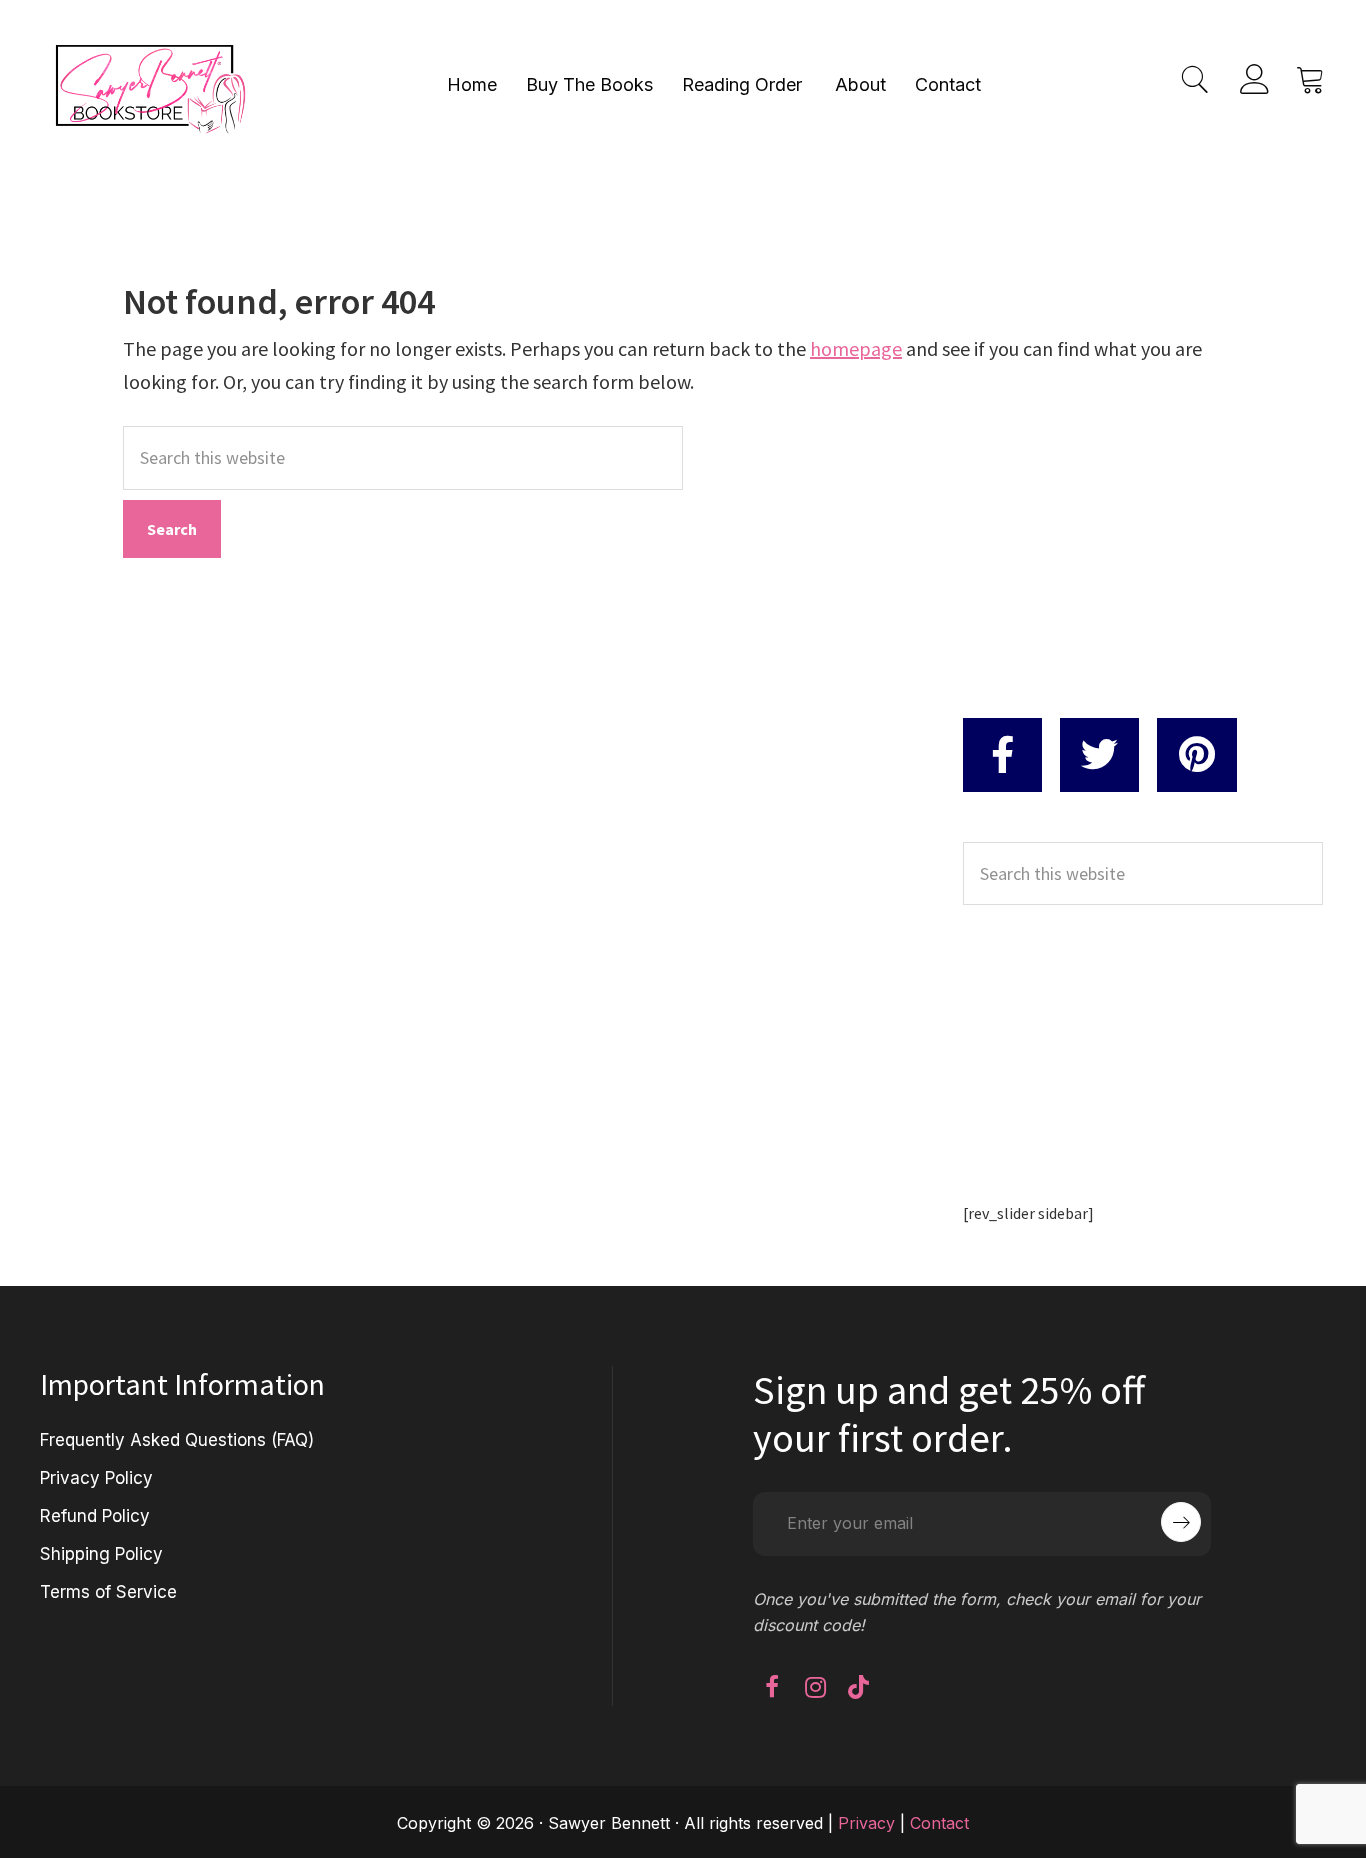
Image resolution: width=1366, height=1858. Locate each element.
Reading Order (742, 84)
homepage (856, 348)
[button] (772, 1687)
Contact (948, 84)
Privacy (866, 1823)
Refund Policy (95, 1516)
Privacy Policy (96, 1478)
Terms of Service (108, 1592)
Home (472, 84)
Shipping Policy (101, 1554)
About (860, 84)
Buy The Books (589, 84)
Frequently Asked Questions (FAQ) (177, 1440)
